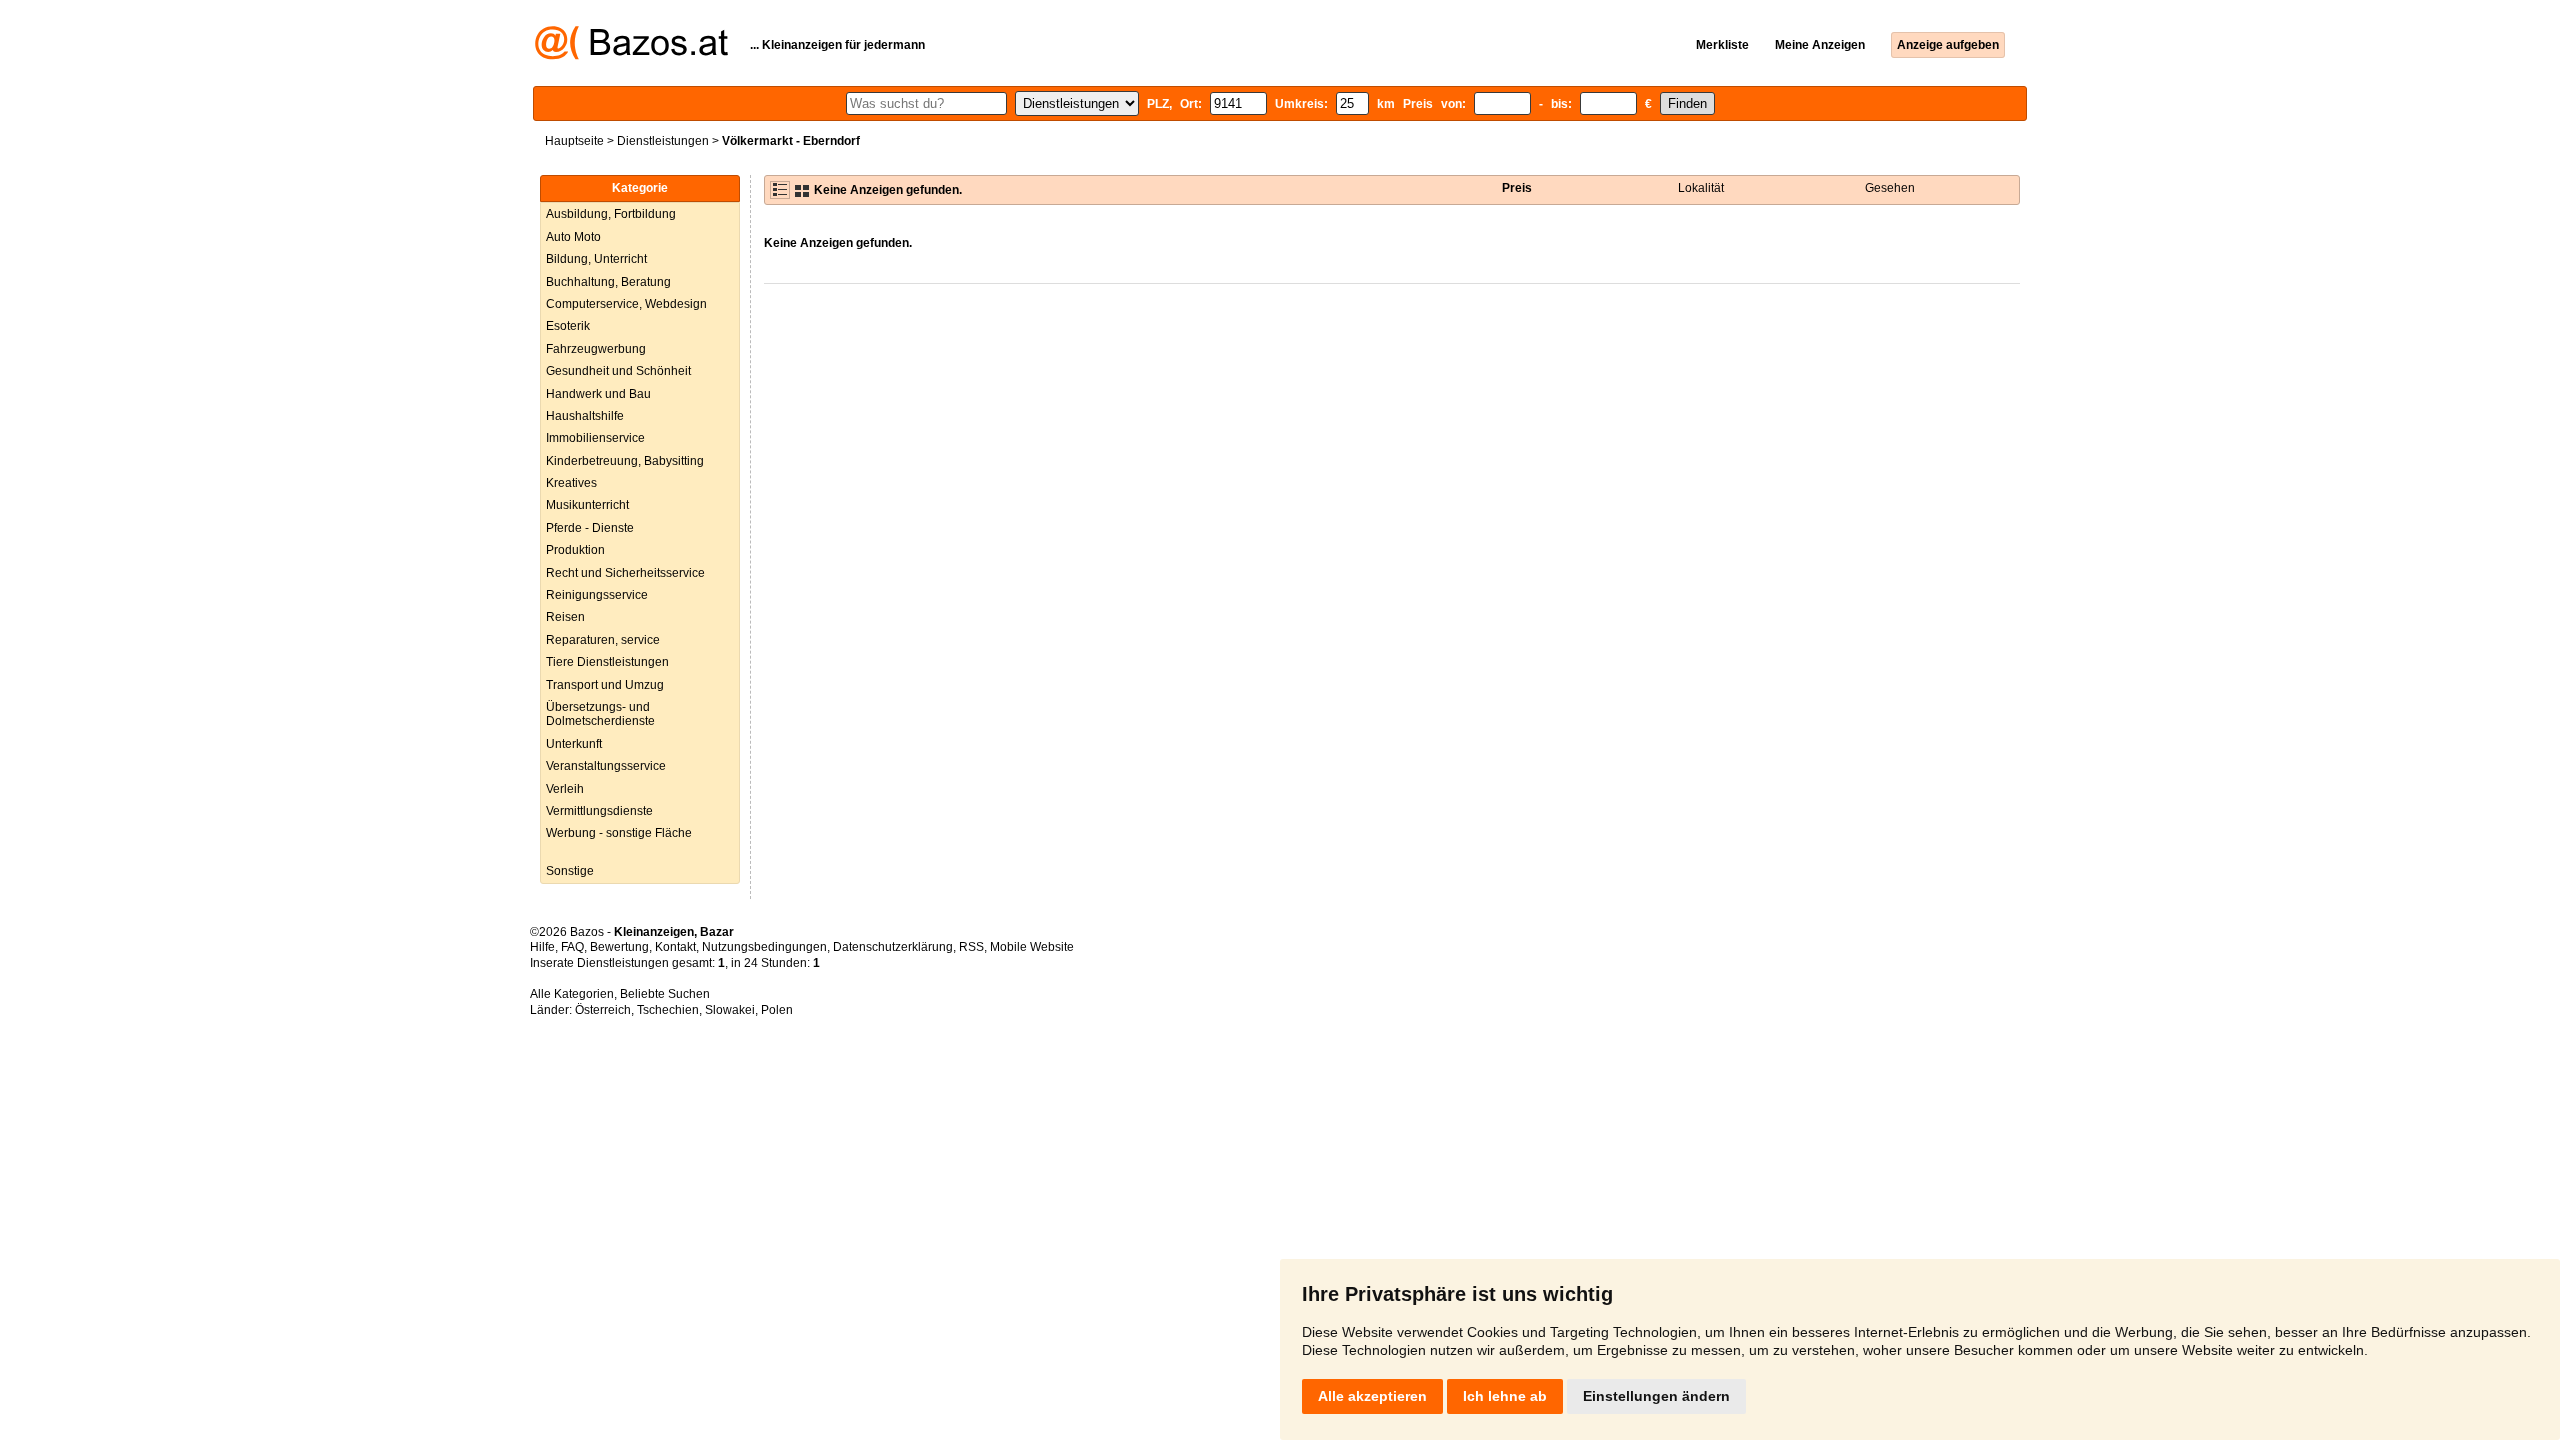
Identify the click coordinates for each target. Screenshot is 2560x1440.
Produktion (575, 550)
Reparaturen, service (603, 640)
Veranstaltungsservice (606, 766)
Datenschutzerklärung (893, 947)
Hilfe (542, 947)
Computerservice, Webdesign (626, 304)
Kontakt (675, 947)
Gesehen (1890, 188)
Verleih (565, 789)
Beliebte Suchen (665, 994)
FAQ (572, 947)
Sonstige (570, 871)
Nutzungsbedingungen (764, 947)
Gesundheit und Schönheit (618, 371)
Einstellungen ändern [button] (1656, 1396)
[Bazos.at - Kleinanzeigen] (631, 56)
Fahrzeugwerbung (596, 349)
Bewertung (619, 947)
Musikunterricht (587, 505)
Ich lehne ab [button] (1505, 1396)
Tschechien (668, 1010)
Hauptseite (574, 141)
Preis (1517, 188)
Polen (777, 1010)
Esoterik (568, 326)
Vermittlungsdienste (599, 811)
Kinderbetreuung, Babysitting (625, 461)
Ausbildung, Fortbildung (611, 214)
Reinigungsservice (597, 595)
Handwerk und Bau (598, 394)
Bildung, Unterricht (596, 259)
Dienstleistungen (663, 141)
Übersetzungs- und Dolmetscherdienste (600, 714)
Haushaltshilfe (585, 416)
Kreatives (571, 483)
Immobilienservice (595, 438)
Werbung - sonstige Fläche (619, 833)
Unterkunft (574, 744)
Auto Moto (573, 237)
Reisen (565, 617)
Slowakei (730, 1010)
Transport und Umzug (605, 685)
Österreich (603, 1010)
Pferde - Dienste (590, 528)
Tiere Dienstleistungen (607, 662)
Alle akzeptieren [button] (1372, 1396)
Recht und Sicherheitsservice (625, 573)
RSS (971, 947)
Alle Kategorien (572, 994)
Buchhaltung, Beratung (608, 282)
